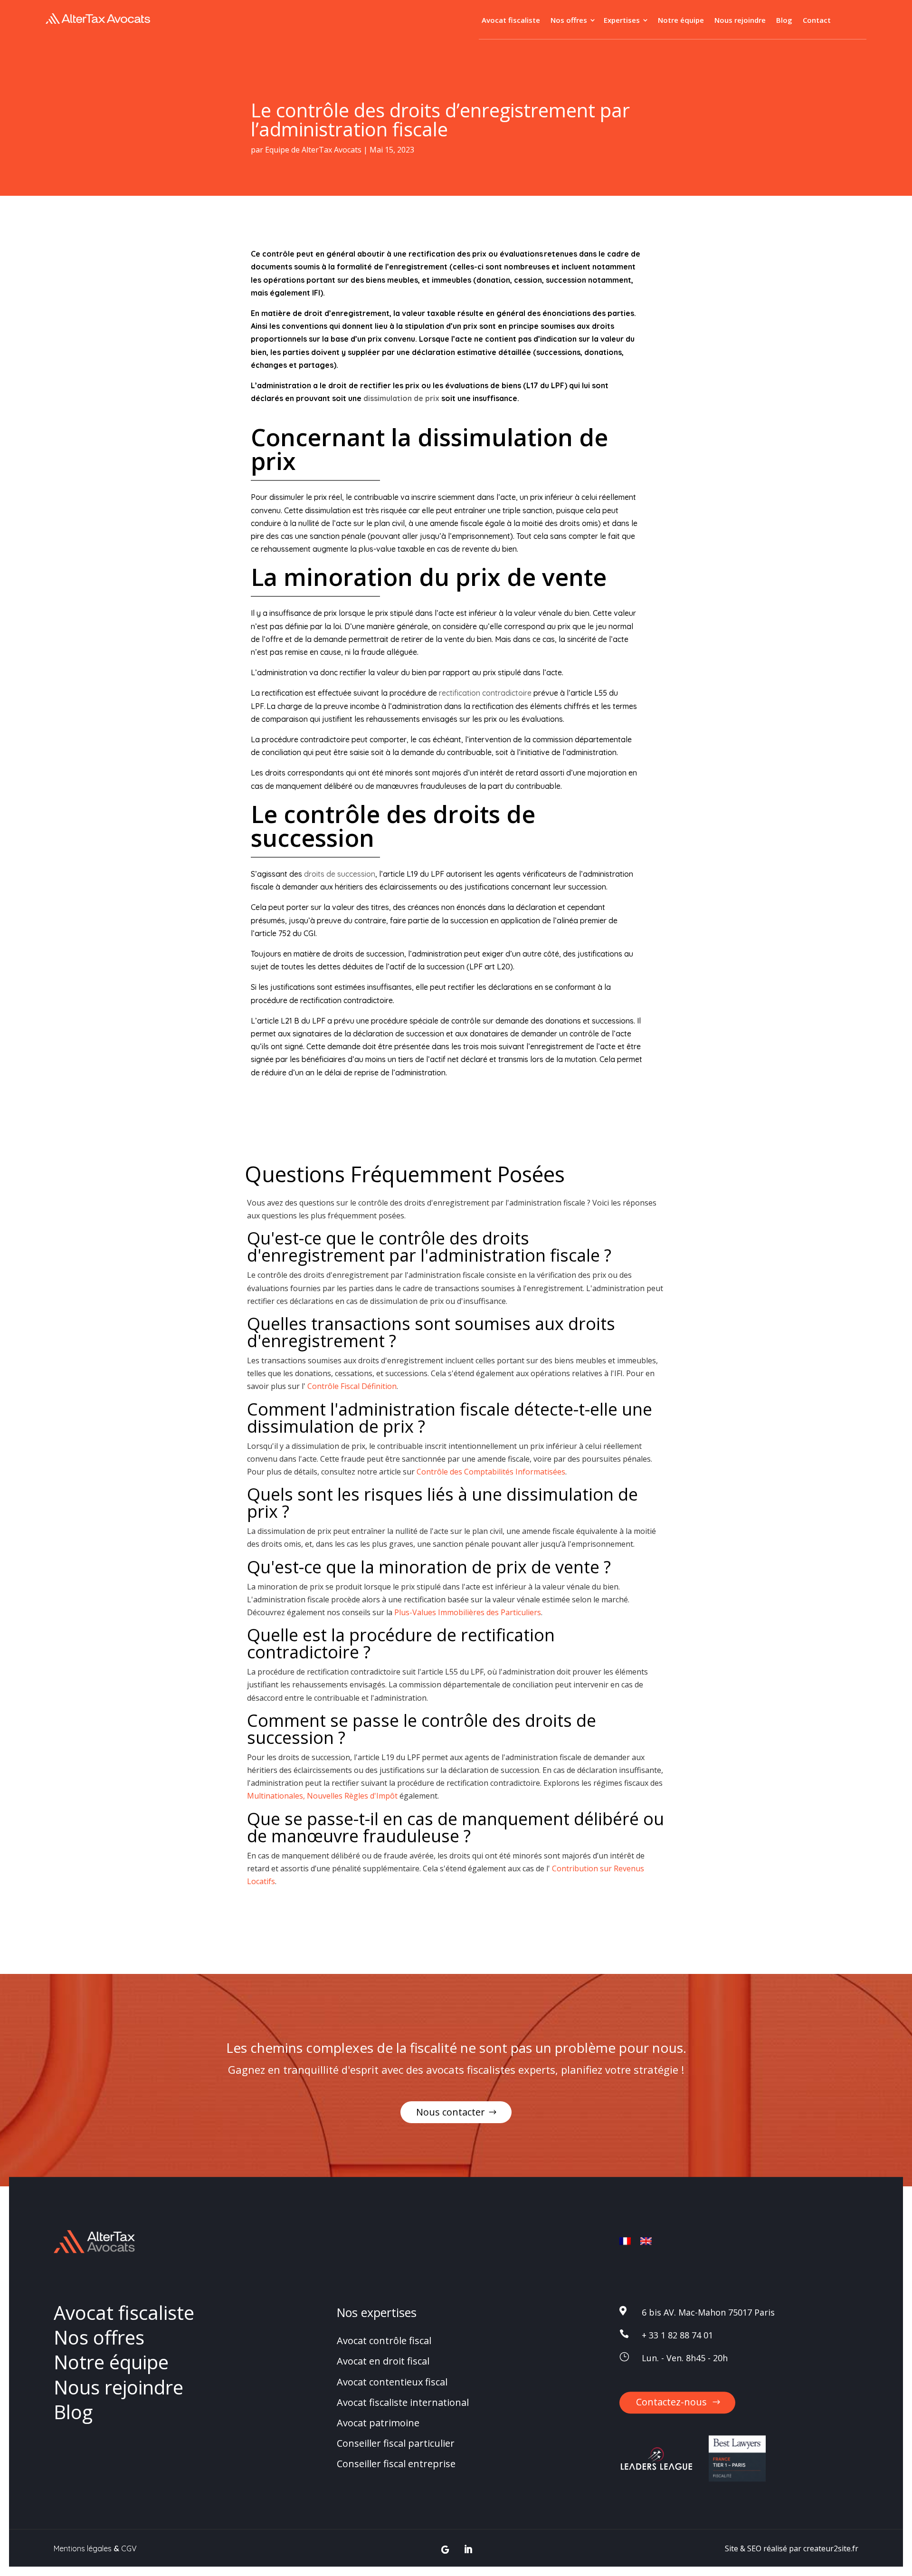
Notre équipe (681, 21)
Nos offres (569, 21)
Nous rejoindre (740, 21)
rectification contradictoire (485, 693)
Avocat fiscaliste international (403, 2402)
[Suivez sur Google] (445, 2550)
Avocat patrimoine (378, 2423)
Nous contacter (451, 2112)
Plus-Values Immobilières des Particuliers (468, 1612)
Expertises (622, 21)
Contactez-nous (671, 2402)
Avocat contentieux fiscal (392, 2382)
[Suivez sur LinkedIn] (468, 2550)
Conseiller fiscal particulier (396, 2443)
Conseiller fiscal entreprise (396, 2464)
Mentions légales (83, 2548)
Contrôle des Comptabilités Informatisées (491, 1472)
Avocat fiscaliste (511, 21)
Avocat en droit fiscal (383, 2361)
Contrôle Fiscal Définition (352, 1386)
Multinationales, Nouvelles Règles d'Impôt (322, 1796)
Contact (817, 21)
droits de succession (340, 874)
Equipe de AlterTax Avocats (313, 150)
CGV (129, 2548)
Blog (784, 21)
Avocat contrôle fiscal (384, 2341)
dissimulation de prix (401, 398)
